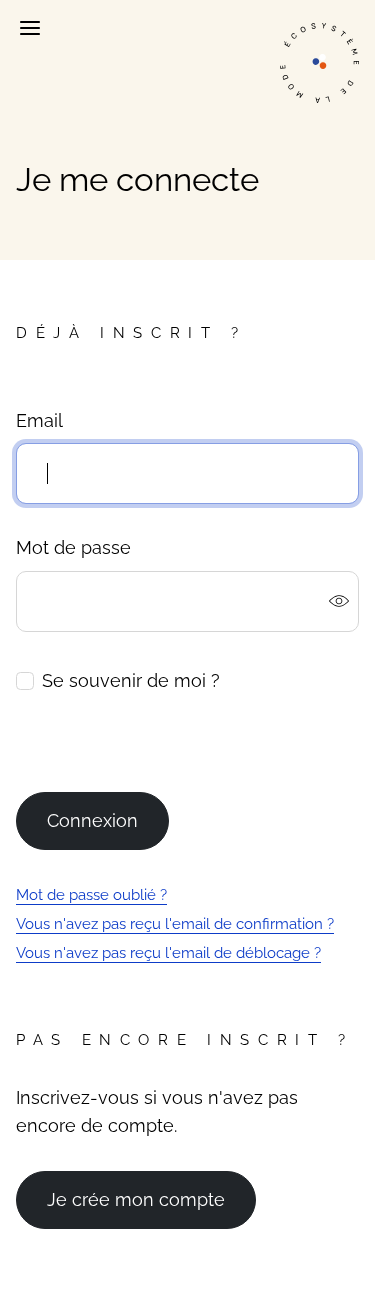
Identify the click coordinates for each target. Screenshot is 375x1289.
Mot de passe (73, 547)
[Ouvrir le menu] (29, 28)
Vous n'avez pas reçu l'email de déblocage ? (168, 953)
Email (39, 420)
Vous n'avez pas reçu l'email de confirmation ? (175, 924)
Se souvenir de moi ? (131, 680)
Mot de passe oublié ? (91, 895)
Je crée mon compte (136, 1199)
